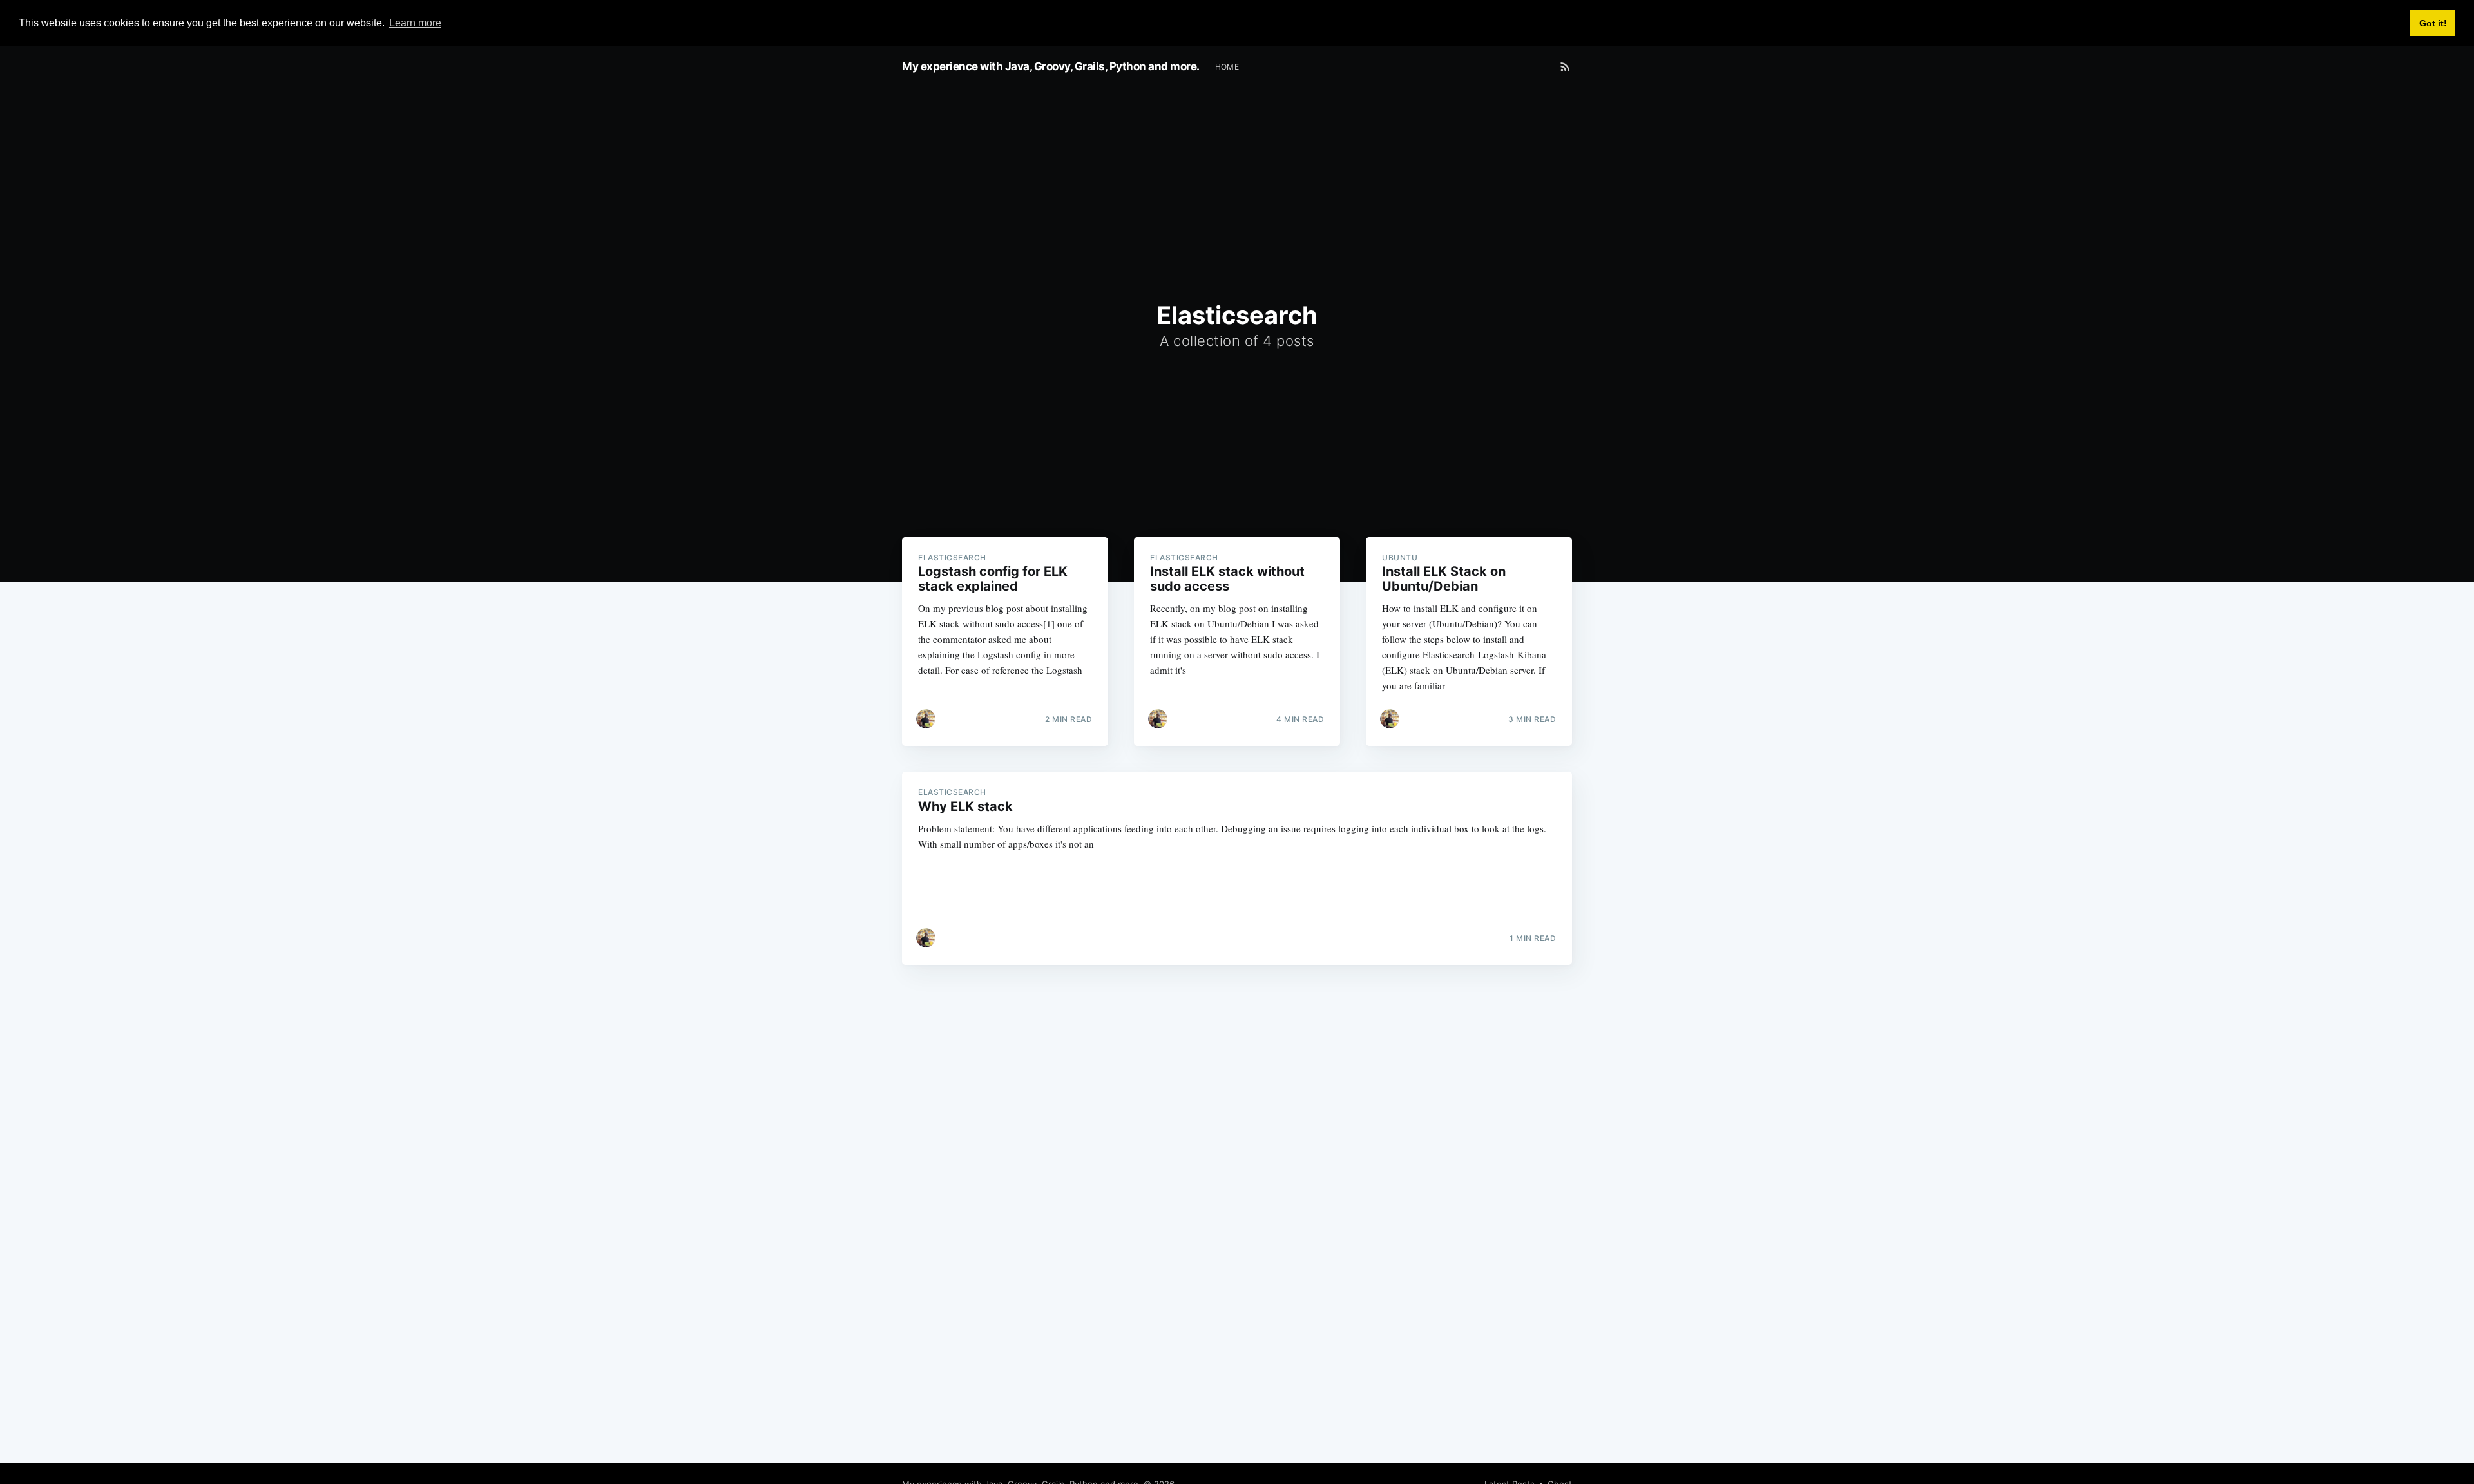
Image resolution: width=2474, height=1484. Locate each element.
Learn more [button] (415, 23)
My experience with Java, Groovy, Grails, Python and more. (1051, 66)
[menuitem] (1227, 67)
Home (1227, 67)
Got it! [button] (2433, 23)
